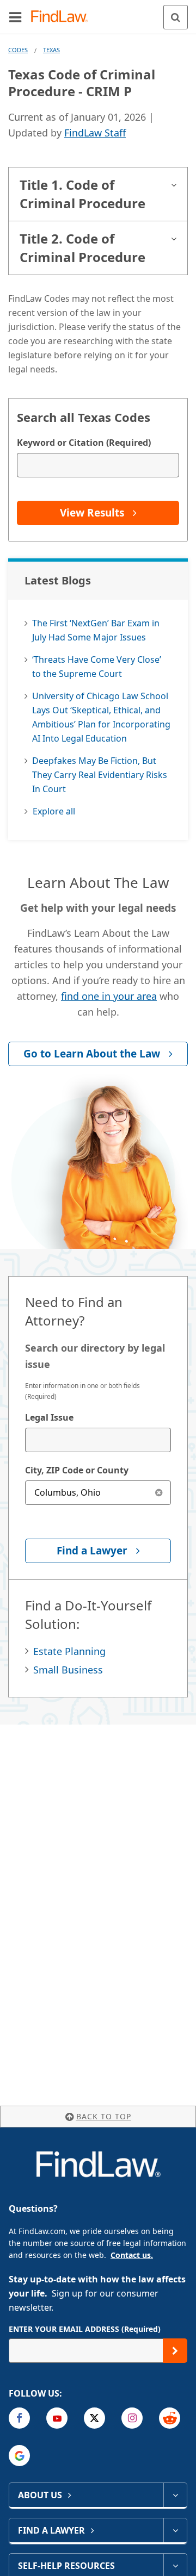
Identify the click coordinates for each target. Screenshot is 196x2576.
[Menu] (15, 17)
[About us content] (175, 2495)
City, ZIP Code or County (77, 1470)
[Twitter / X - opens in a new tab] (94, 2418)
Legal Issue (49, 1417)
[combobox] (98, 1440)
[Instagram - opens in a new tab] (132, 2418)
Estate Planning (69, 1651)
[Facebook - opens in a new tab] (19, 2418)
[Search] (176, 17)
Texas (51, 50)
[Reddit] (170, 2418)
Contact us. (132, 2255)
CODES (18, 50)
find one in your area (109, 996)
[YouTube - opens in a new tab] (57, 2418)
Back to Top (104, 2116)
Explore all (54, 811)
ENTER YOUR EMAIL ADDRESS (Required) (85, 2329)
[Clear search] (159, 1493)
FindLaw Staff (95, 133)
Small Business (68, 1670)
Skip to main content (98, 13)
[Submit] (175, 2351)
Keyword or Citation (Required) (84, 443)
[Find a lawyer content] (175, 2530)
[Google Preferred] (19, 2456)
